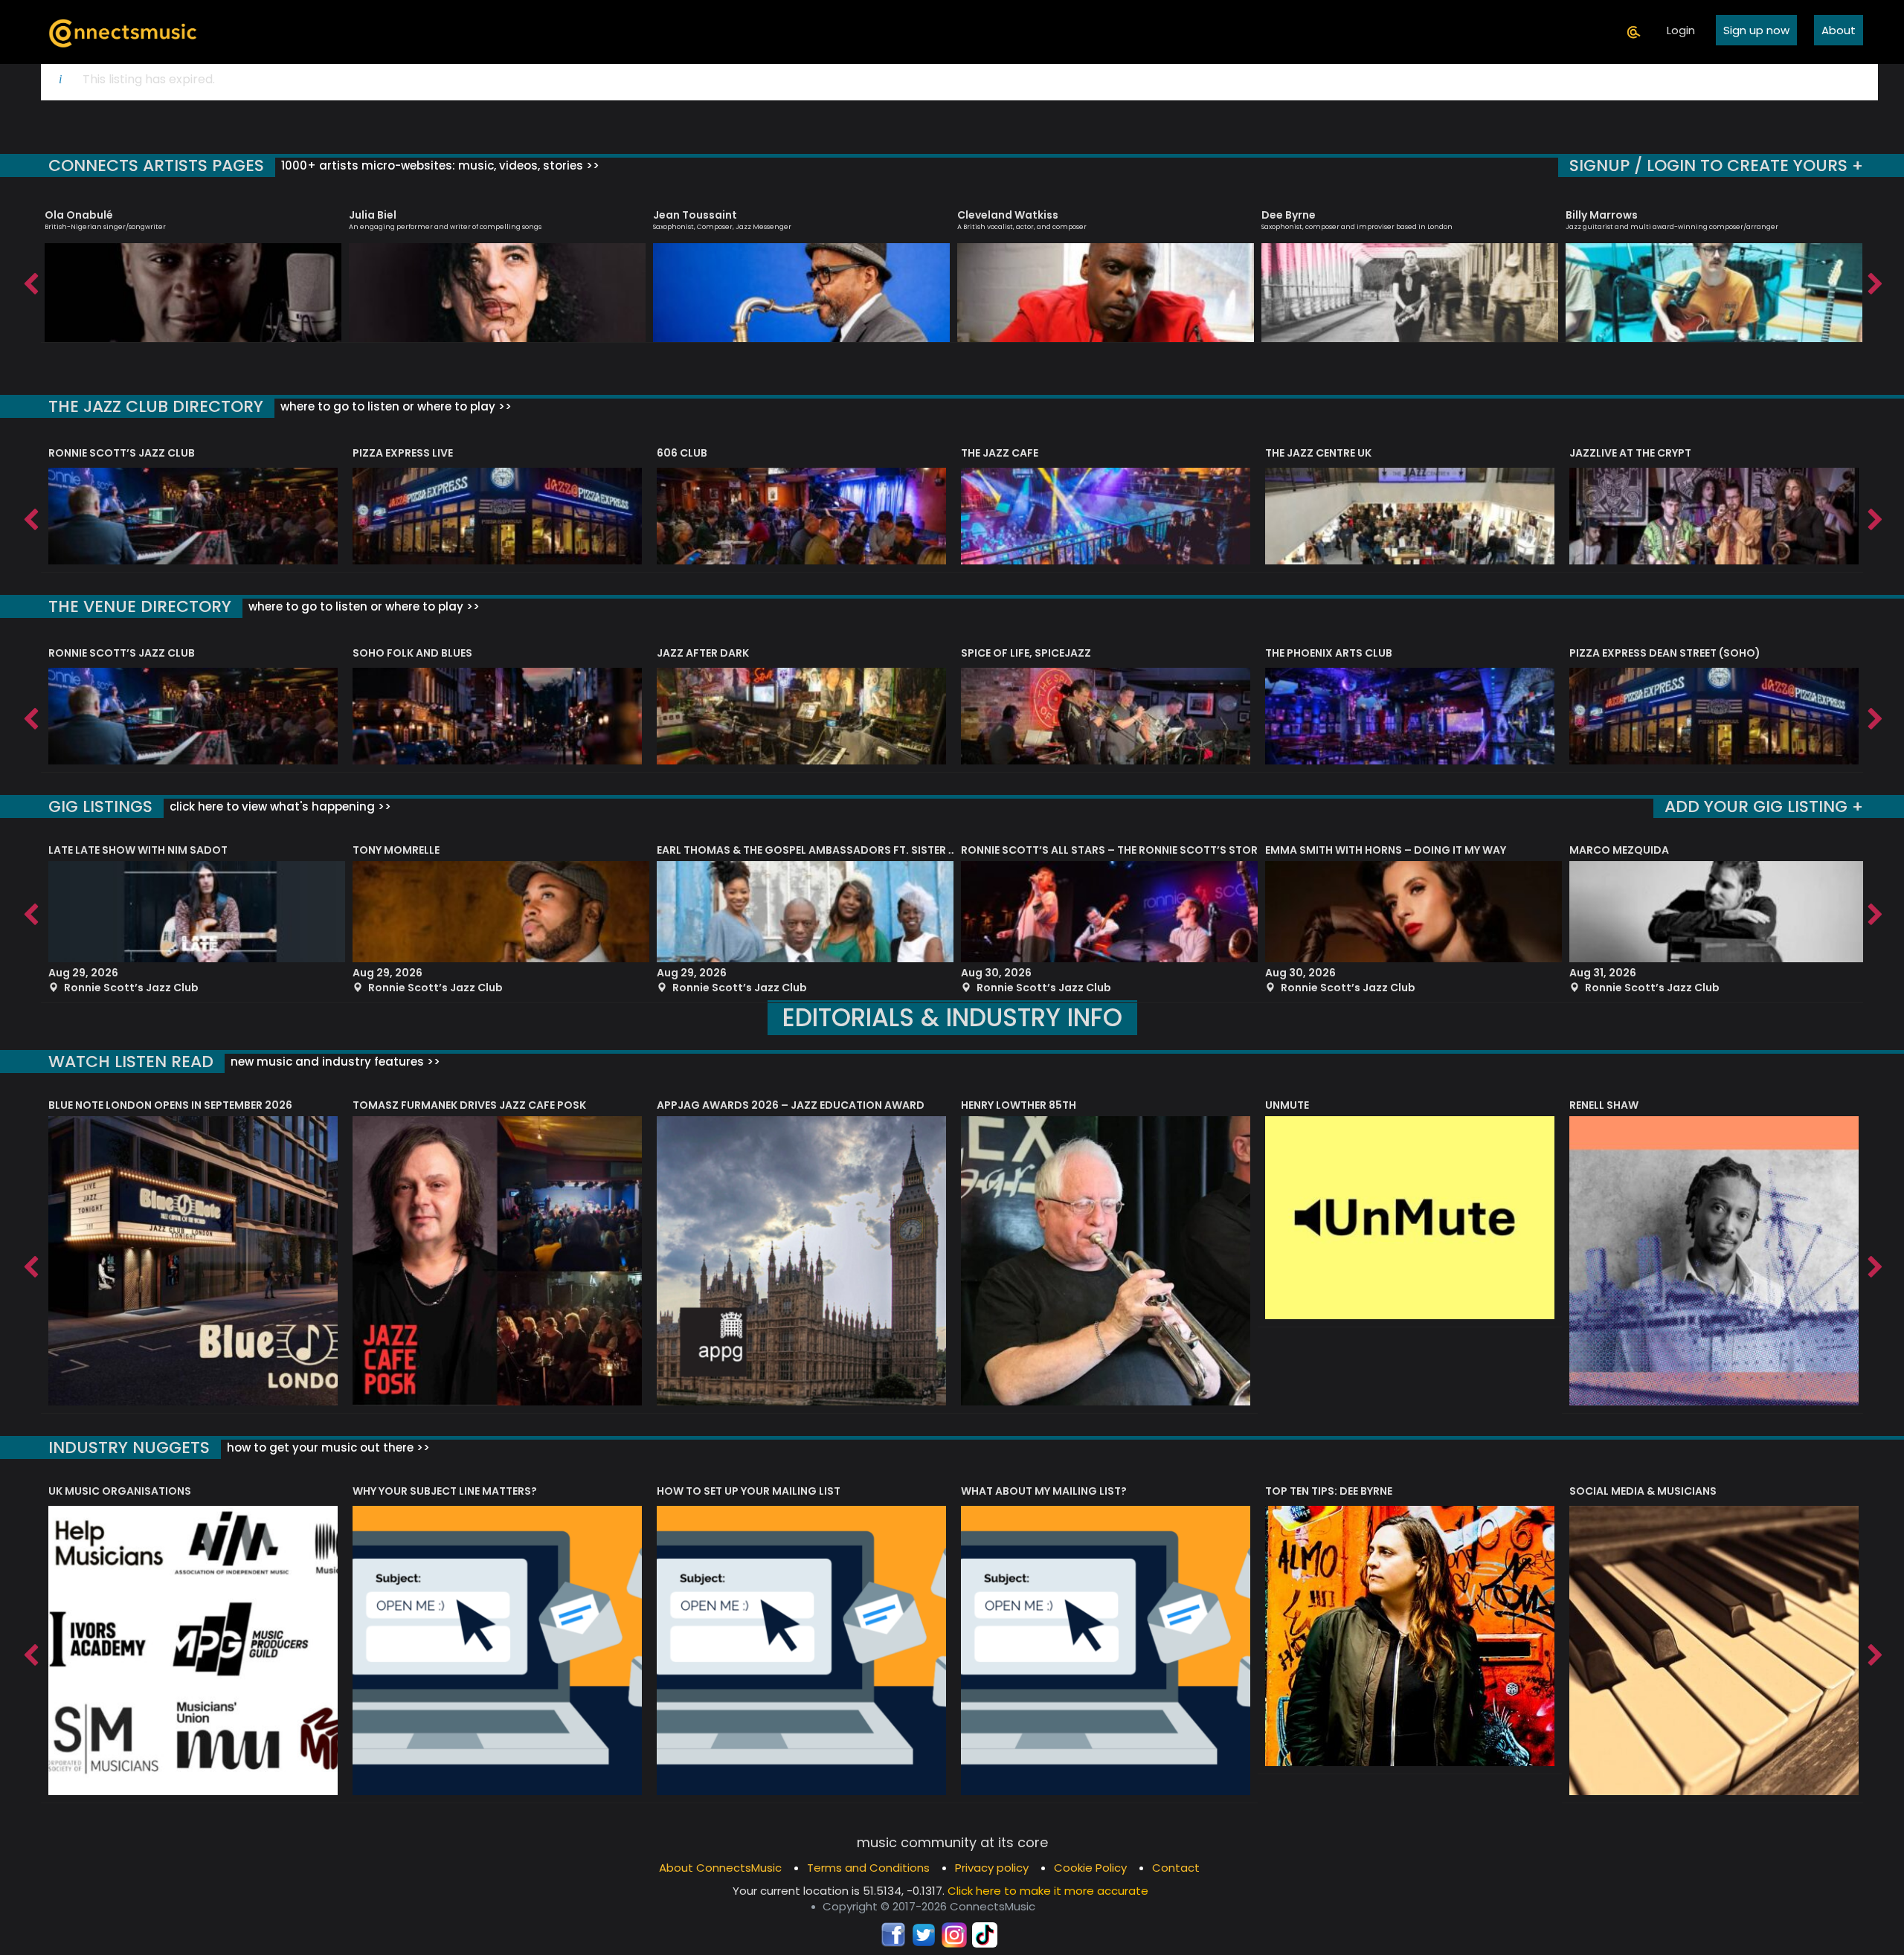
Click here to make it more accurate (1048, 1891)
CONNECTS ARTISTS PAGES (156, 165)
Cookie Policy (1090, 1868)
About (1839, 30)
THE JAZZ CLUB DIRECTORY (156, 406)
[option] (193, 269)
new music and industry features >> (334, 1062)
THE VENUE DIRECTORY (140, 606)
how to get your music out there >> (327, 1447)
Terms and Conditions (868, 1868)
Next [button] (1874, 280)
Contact (1176, 1868)
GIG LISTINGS (100, 806)
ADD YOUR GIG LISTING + (1764, 806)
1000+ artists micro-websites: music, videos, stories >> (439, 165)
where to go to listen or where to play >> (395, 406)
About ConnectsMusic (720, 1868)
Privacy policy (992, 1868)
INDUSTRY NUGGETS (129, 1447)
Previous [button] (30, 280)
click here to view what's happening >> (279, 806)
